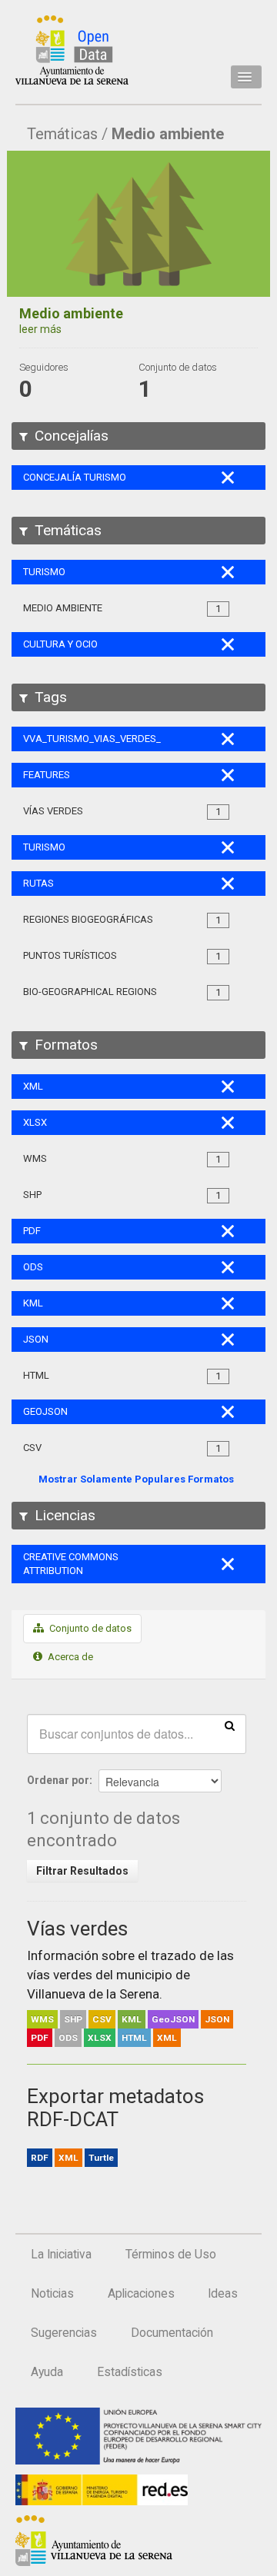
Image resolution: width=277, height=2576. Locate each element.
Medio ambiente (168, 134)
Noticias (52, 2294)
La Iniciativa (61, 2255)
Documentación (172, 2333)
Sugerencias (64, 2333)
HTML (134, 2038)
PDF (40, 2038)
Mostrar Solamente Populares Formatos (136, 1479)
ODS (68, 2038)
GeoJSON (173, 2019)
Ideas (223, 2294)
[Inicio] (72, 50)
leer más (40, 329)
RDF (40, 2158)
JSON (217, 2019)
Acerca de (69, 1657)
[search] (230, 1725)
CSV (102, 2019)
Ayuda (47, 2372)
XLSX (100, 2038)
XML (167, 2038)
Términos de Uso (171, 2255)
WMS (42, 2019)
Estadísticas (130, 2372)
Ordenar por (58, 1780)
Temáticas (62, 134)
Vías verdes (77, 1929)
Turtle (101, 2158)
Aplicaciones (141, 2294)
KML (132, 2019)
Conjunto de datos (89, 1628)
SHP (73, 2019)
